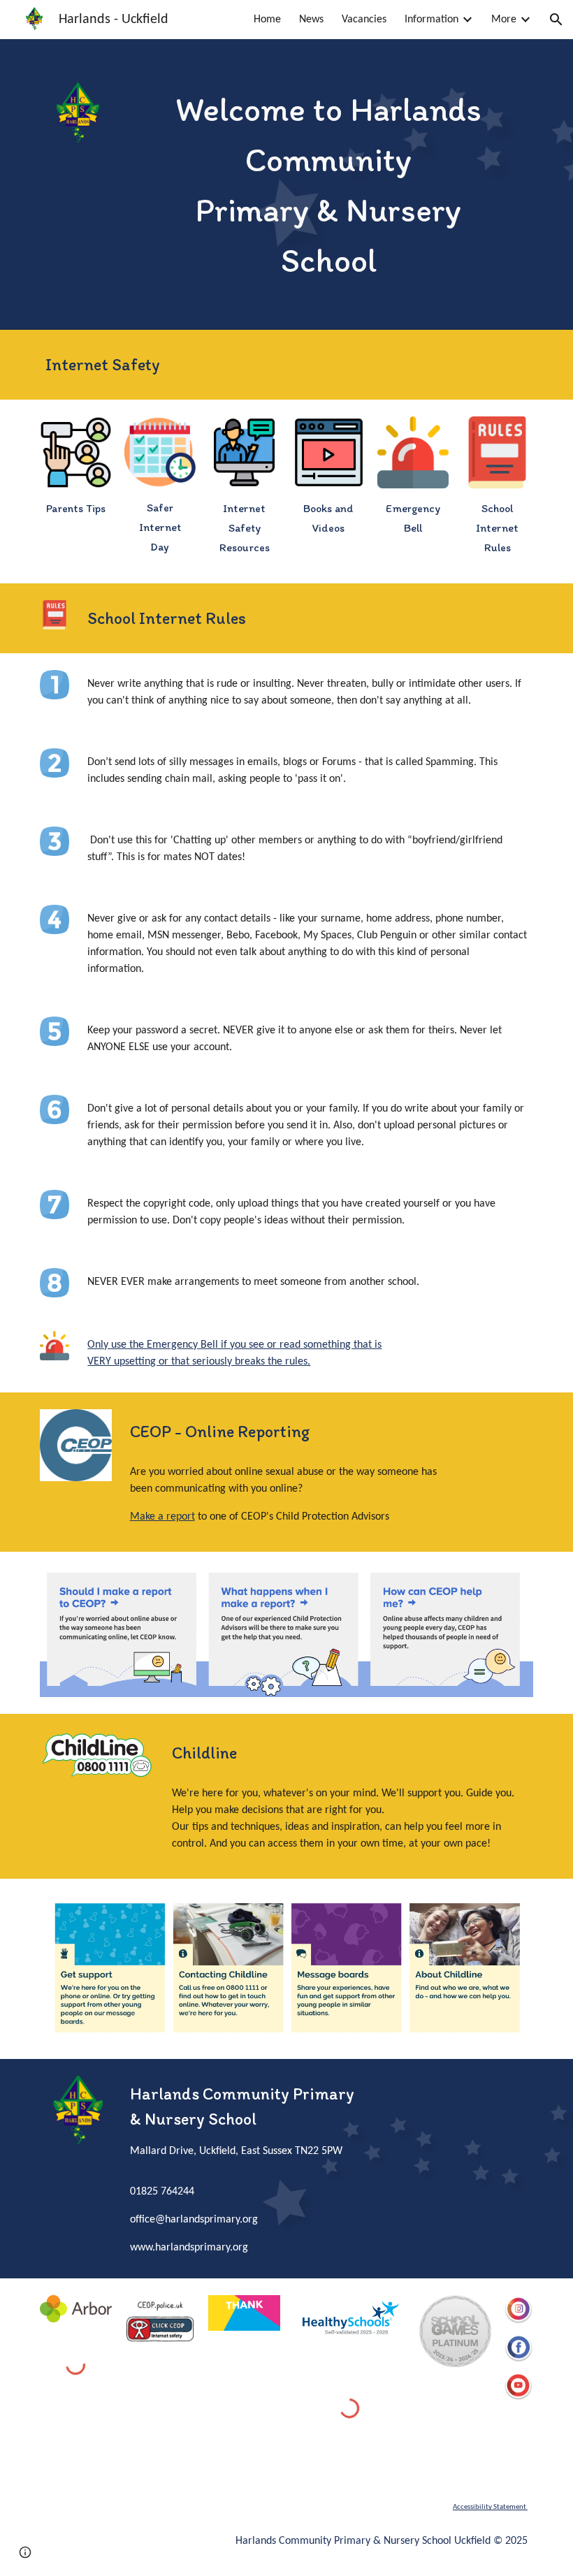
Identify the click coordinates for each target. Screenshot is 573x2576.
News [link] (311, 20)
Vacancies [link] (364, 20)
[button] (556, 20)
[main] (329, 184)
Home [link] (267, 20)
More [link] (504, 20)
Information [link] (431, 20)
